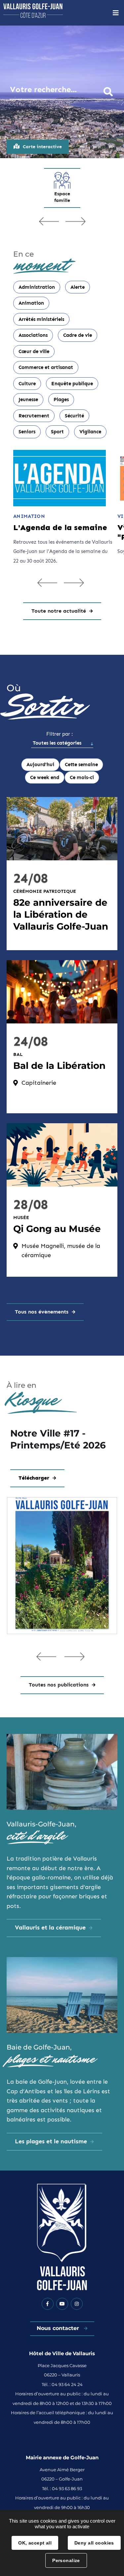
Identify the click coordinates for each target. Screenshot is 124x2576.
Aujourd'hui (40, 765)
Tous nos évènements (42, 1312)
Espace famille (62, 197)
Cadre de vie (78, 335)
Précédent (49, 221)
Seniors (27, 432)
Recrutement (34, 416)
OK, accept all (35, 2543)
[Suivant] (74, 583)
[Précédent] (47, 583)
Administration (37, 287)
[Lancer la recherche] (108, 91)
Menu (116, 13)
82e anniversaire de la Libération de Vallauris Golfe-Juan (61, 914)
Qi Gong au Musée (57, 1229)
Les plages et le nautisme (51, 2141)
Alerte (78, 287)
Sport (57, 432)
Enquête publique (72, 384)
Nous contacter (59, 2328)
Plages (61, 399)
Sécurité (74, 416)
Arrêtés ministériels (41, 319)
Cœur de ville (34, 351)
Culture (27, 384)
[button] (46, 1656)
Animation (31, 303)
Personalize (66, 2560)
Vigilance (90, 432)
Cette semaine (81, 765)
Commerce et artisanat (46, 367)
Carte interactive (42, 147)
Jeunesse (28, 399)
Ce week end (45, 777)
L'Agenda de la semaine (60, 527)
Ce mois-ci (82, 777)
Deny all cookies (94, 2543)
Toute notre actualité (59, 611)
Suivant (75, 221)
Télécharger (34, 1478)
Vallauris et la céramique (50, 1928)
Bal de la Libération (59, 1066)
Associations (33, 335)
